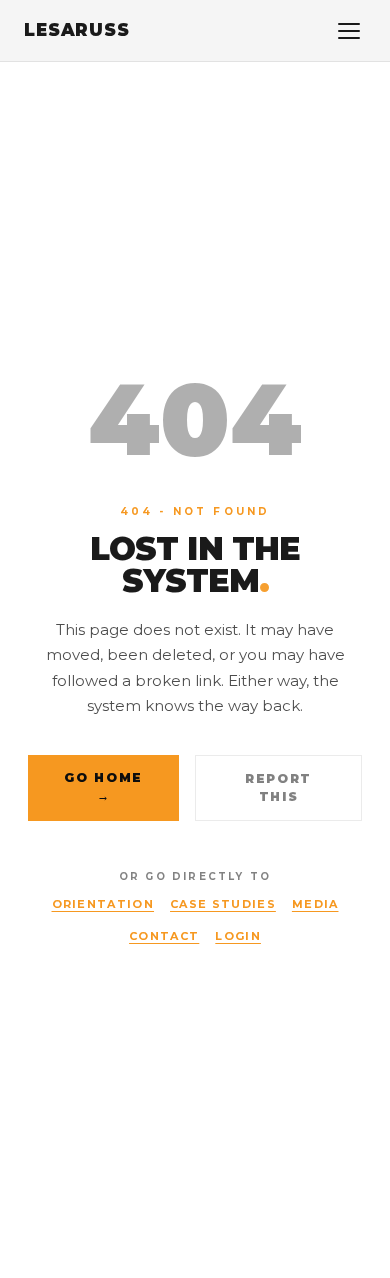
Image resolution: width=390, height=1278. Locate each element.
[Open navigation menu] (349, 31)
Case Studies (223, 904)
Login (238, 936)
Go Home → (103, 786)
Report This (278, 787)
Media (315, 904)
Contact (164, 936)
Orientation (103, 904)
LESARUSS (77, 30)
